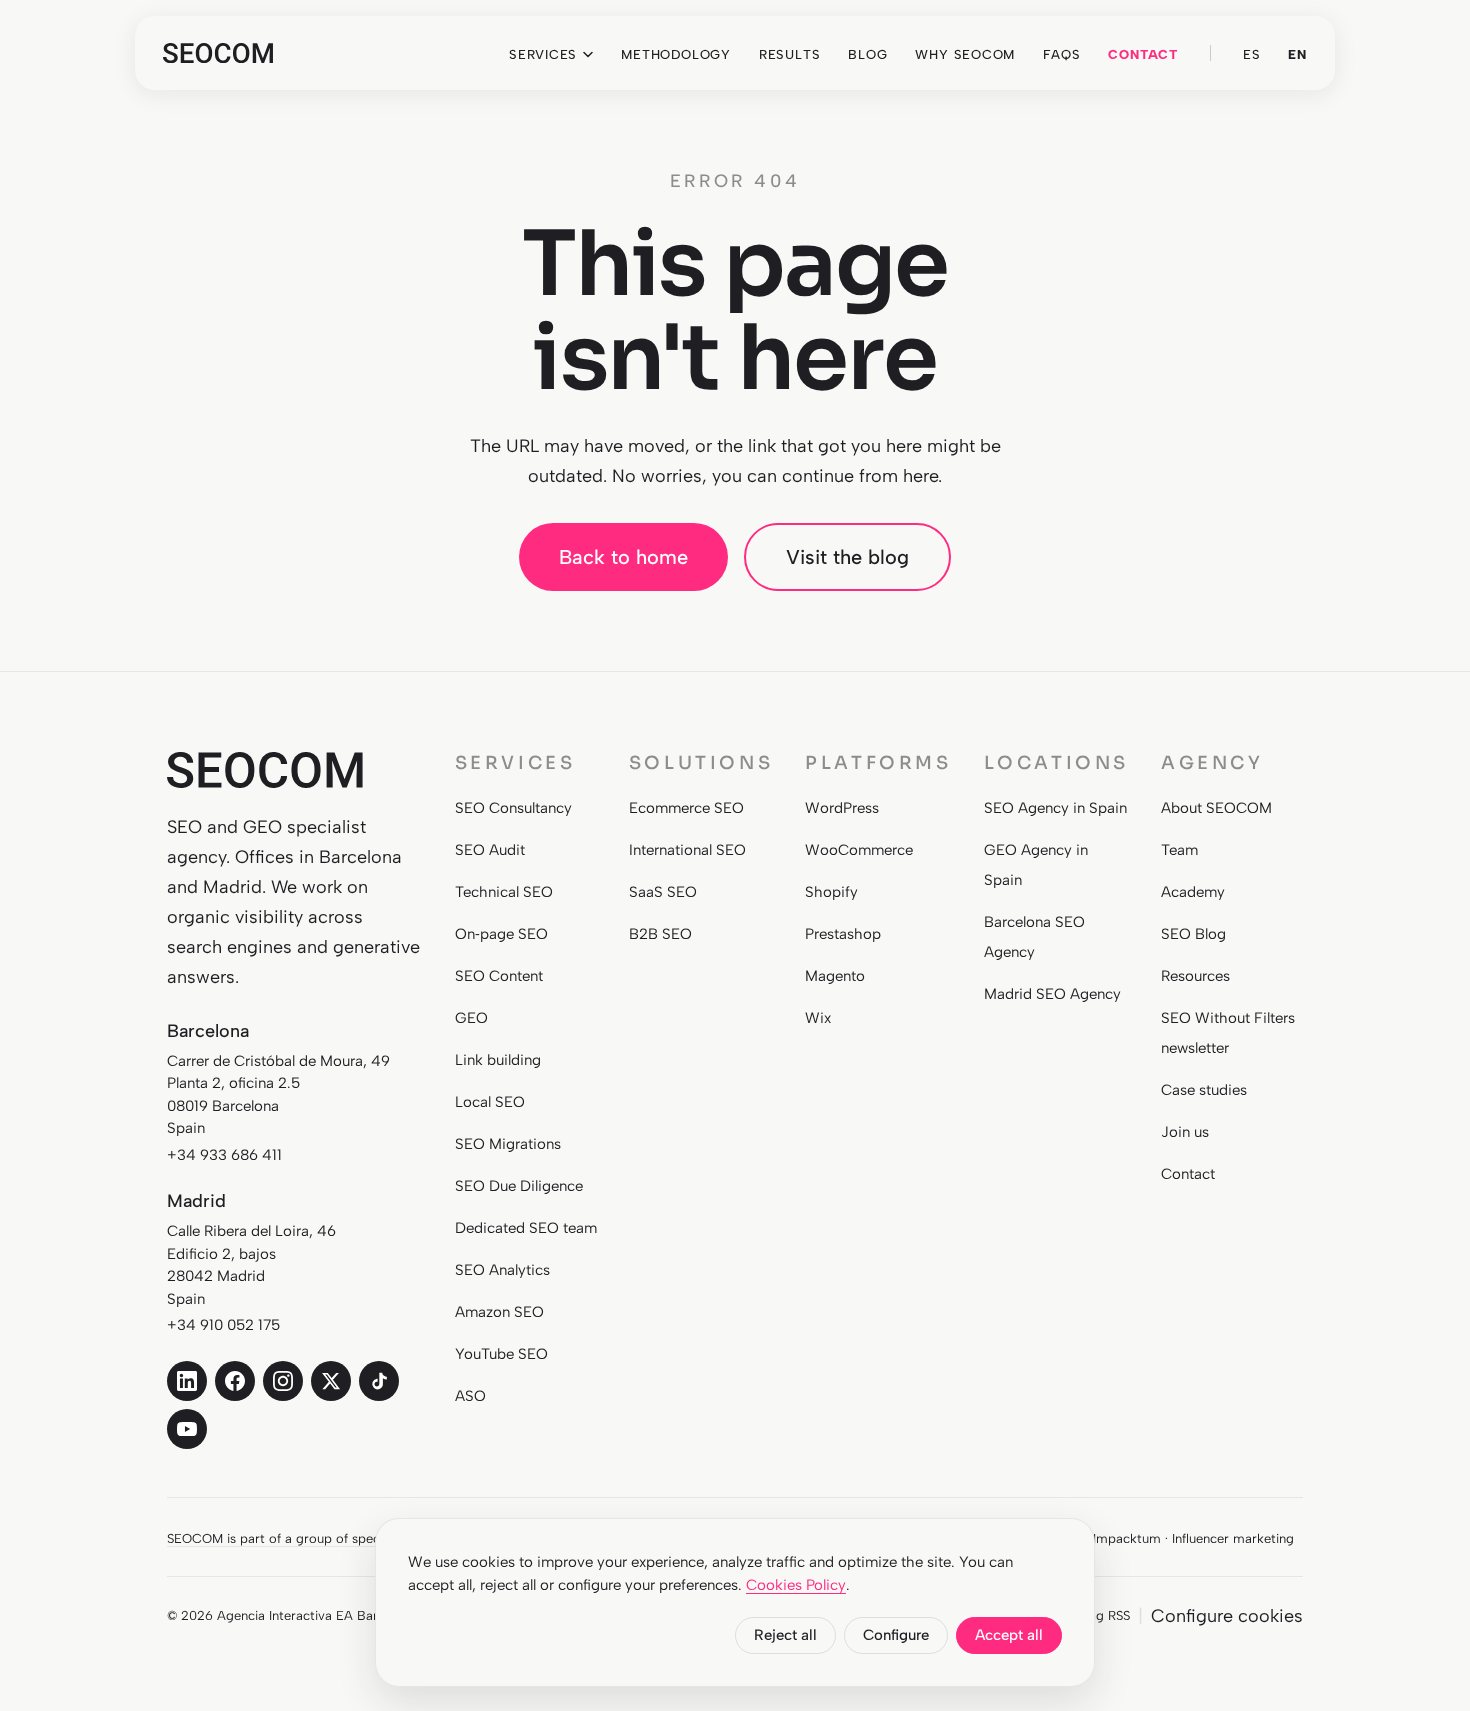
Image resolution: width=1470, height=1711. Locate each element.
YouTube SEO (501, 1354)
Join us (1185, 1132)
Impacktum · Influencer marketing (1193, 1538)
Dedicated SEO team (526, 1228)
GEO (471, 1018)
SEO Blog (1193, 934)
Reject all (785, 1635)
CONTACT (1142, 54)
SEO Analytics (502, 1270)
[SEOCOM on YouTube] (187, 1429)
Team (1179, 850)
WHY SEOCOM (965, 54)
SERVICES (543, 54)
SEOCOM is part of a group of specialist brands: (311, 1538)
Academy (1193, 892)
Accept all (1009, 1635)
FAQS (1061, 54)
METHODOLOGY (676, 54)
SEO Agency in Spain (1055, 808)
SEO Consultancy (513, 808)
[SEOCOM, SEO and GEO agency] (218, 53)
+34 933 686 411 (224, 1155)
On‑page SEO (501, 934)
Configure (896, 1635)
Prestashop (843, 934)
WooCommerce (859, 850)
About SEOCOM (1216, 808)
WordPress (842, 808)
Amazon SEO (499, 1312)
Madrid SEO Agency (1052, 994)
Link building (498, 1060)
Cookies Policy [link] (796, 1585)
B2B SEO (660, 934)
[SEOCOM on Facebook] (235, 1381)
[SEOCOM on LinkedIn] (187, 1381)
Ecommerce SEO (686, 808)
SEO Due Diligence (519, 1186)
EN (1297, 54)
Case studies (1204, 1090)
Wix (818, 1018)
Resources (1195, 976)
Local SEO (490, 1102)
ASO (470, 1396)
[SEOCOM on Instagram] (283, 1381)
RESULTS (789, 54)
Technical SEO (504, 892)
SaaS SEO (663, 892)
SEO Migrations (508, 1144)
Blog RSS (1103, 1615)
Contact (1188, 1174)
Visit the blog (847, 557)
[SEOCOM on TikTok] (379, 1381)
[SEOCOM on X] (331, 1381)
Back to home (623, 557)
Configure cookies (1227, 1616)
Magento (835, 976)
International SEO (687, 850)
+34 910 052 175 (223, 1325)
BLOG (867, 54)
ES (1252, 54)
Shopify (831, 892)
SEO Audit (490, 850)
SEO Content (499, 976)
